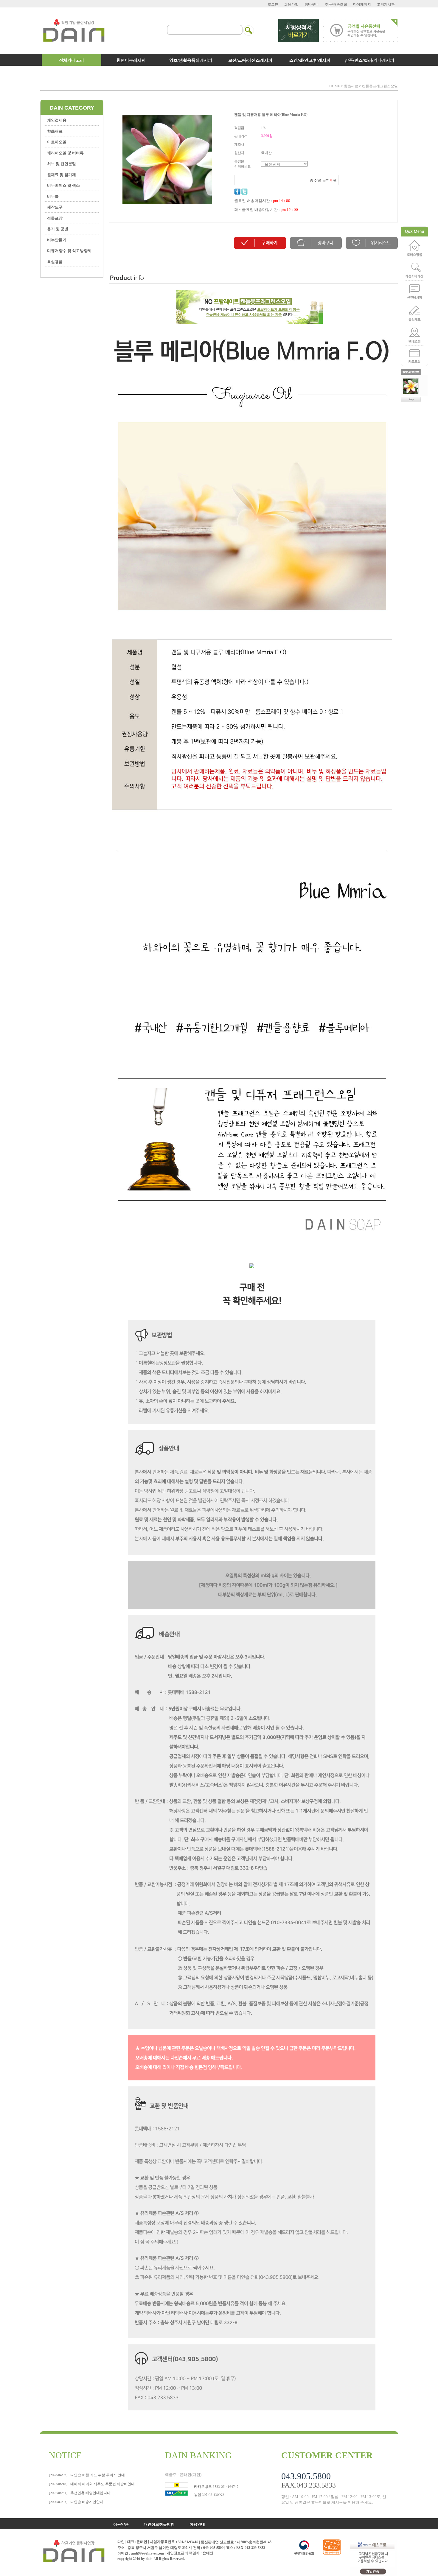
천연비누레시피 (131, 60)
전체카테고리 (72, 60)
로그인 (273, 4)
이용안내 (197, 2524)
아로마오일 (57, 142)
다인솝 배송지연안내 (76, 2502)
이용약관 (121, 2524)
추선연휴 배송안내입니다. (80, 2493)
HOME (335, 86)
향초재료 (351, 86)
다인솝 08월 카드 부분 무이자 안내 (87, 2475)
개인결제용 (57, 120)
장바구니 (312, 4)
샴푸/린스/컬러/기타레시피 (369, 60)
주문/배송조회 (336, 4)
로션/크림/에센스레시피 (250, 60)
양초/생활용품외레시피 (191, 60)
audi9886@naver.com (147, 2553)
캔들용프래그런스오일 (380, 86)
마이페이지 (362, 4)
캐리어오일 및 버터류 (65, 153)
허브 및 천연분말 (62, 163)
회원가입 (291, 4)
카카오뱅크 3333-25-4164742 (216, 2486)
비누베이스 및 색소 (63, 185)
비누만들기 (57, 240)
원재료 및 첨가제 (62, 174)
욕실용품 (55, 261)
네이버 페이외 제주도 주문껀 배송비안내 (92, 2484)
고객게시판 (386, 4)
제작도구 (55, 207)
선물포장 (55, 218)
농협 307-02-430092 (209, 2494)
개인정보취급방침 (159, 2524)
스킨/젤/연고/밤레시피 (310, 60)
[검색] (249, 27)
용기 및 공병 (58, 229)
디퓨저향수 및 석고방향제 (69, 250)
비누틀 (53, 196)
